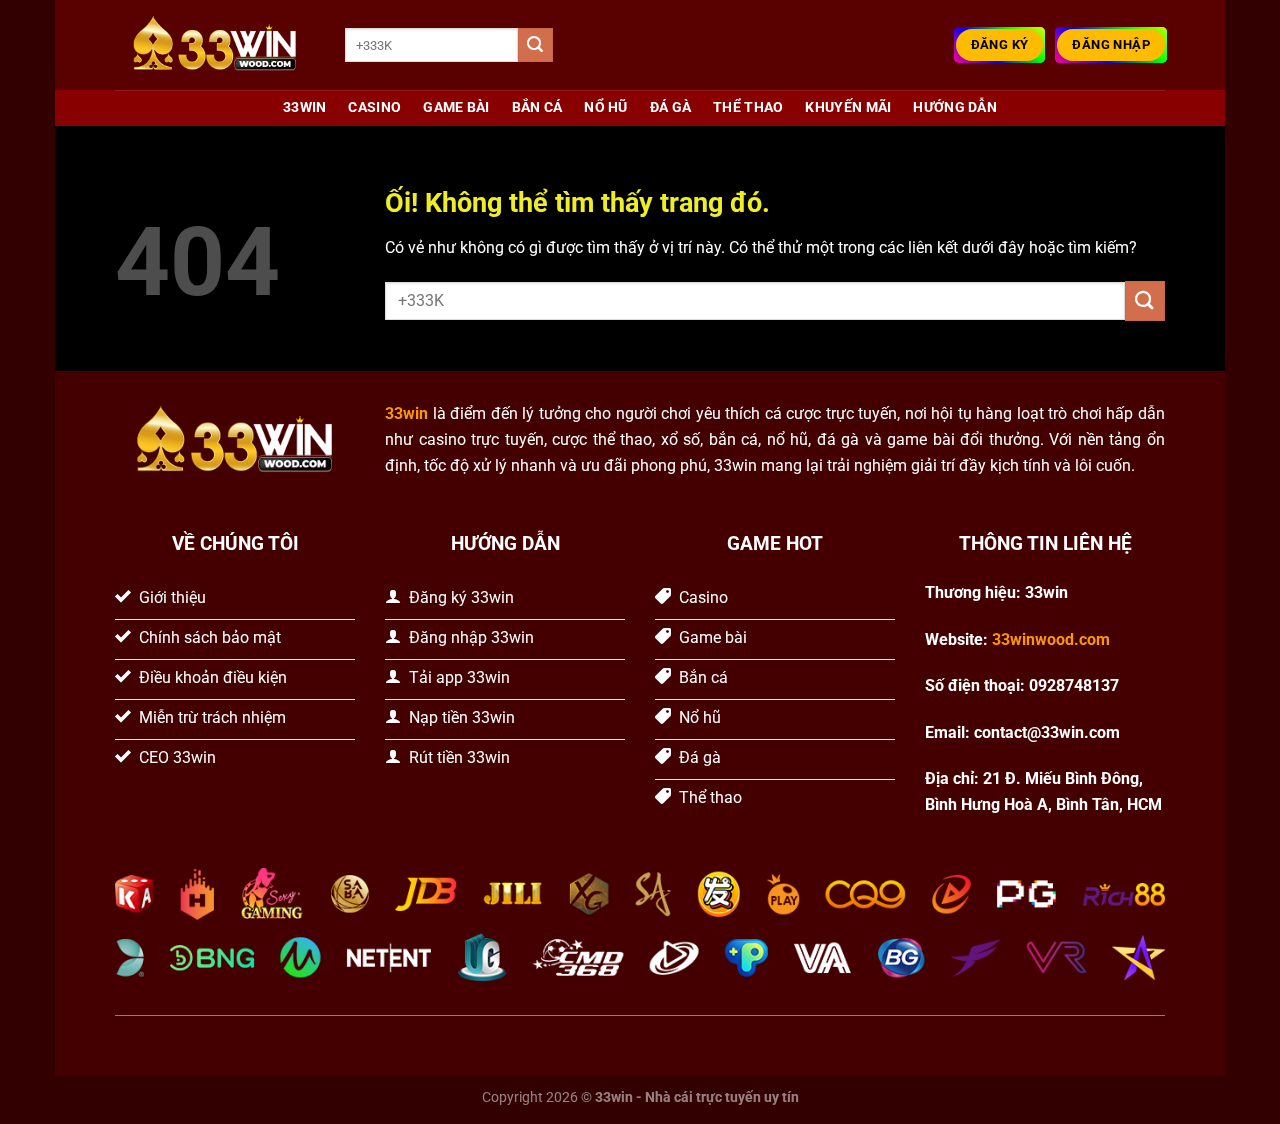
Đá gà (670, 107)
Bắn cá (537, 107)
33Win (304, 107)
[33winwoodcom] (215, 45)
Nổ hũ (605, 107)
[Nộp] (535, 45)
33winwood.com (1051, 639)
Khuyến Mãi (848, 107)
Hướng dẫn (955, 107)
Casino (374, 107)
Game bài (456, 107)
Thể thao (748, 107)
